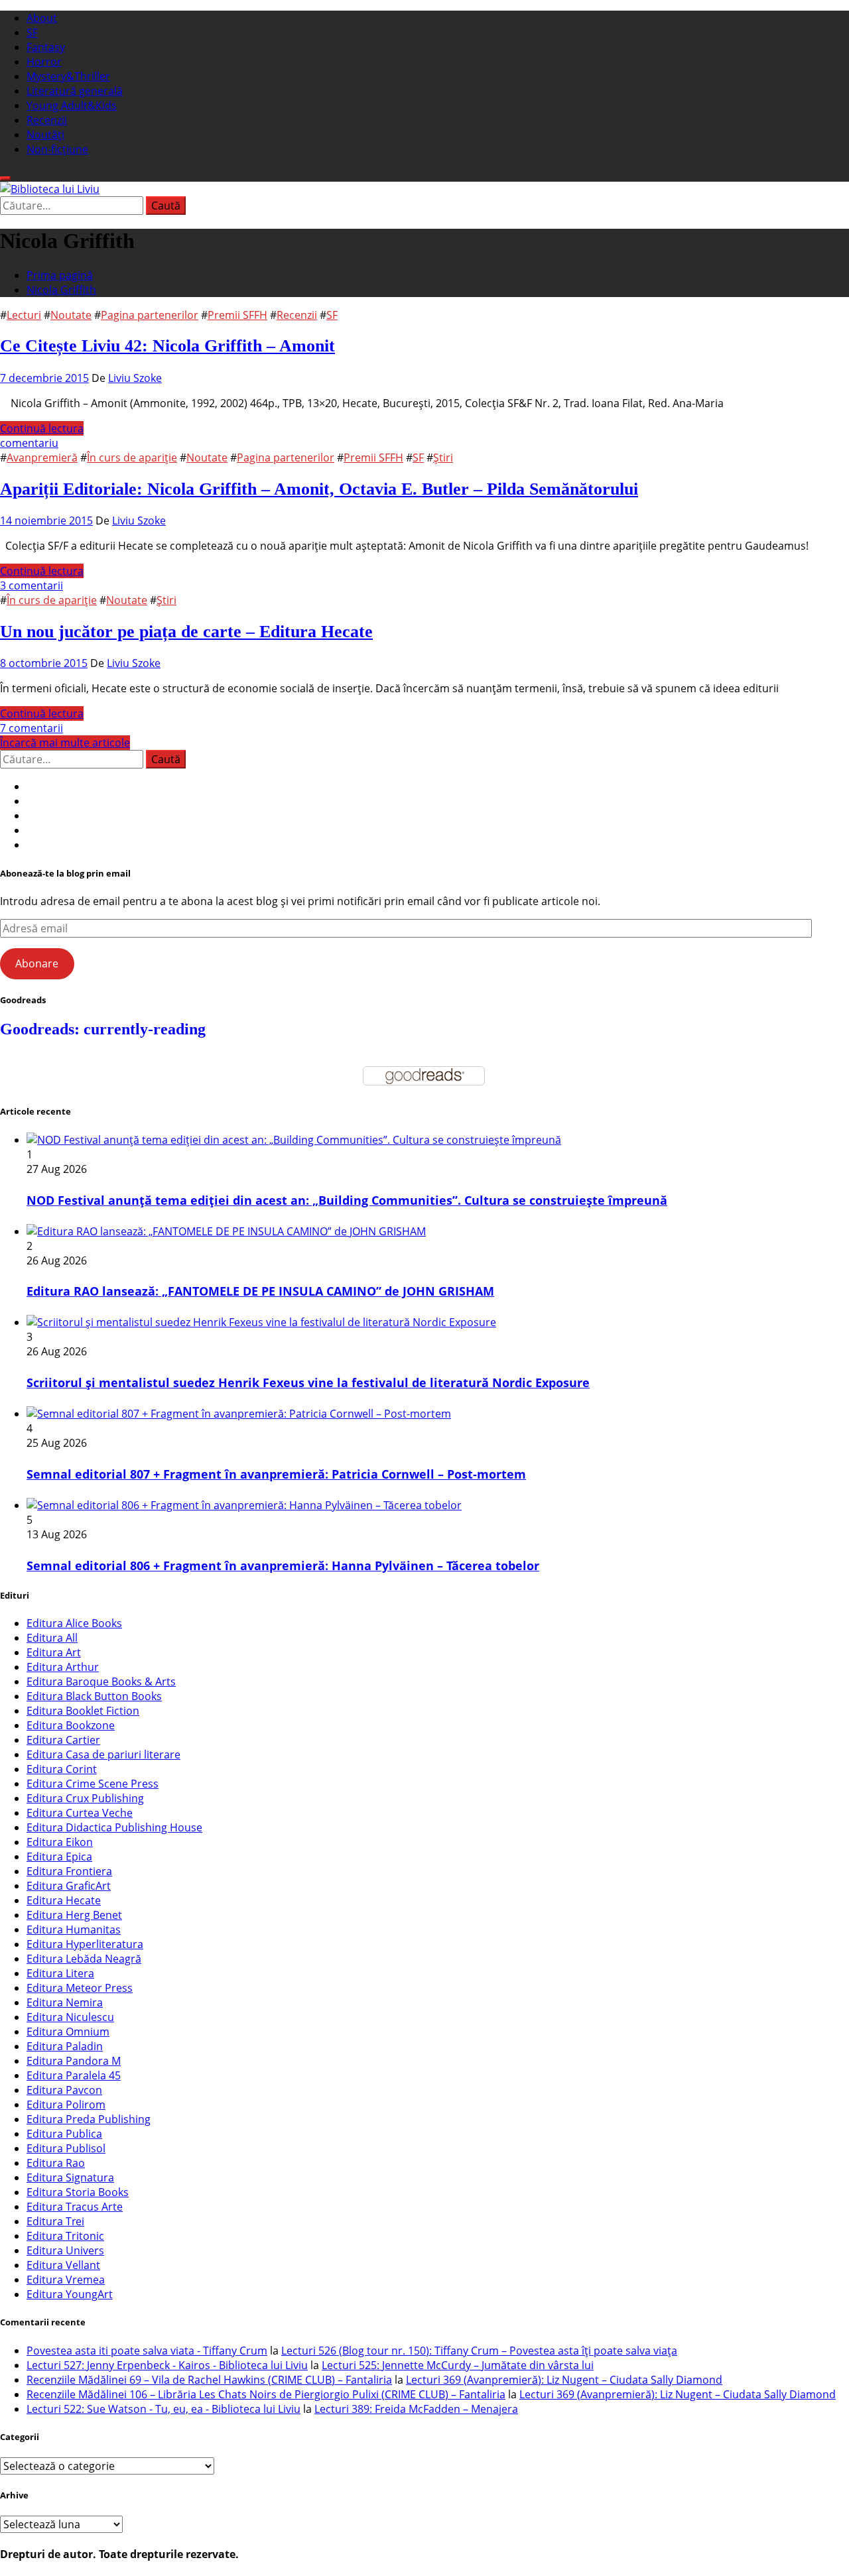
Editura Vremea (66, 2280)
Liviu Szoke (135, 378)
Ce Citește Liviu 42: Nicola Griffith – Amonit (167, 346)
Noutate (71, 315)
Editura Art (54, 1652)
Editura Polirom (66, 2105)
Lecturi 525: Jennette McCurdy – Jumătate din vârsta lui (458, 2365)
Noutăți (45, 135)
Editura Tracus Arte (75, 2207)
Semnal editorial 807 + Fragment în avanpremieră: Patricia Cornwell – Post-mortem (276, 1474)
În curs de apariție (132, 458)
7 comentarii (32, 728)
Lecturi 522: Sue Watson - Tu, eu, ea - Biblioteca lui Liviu (163, 2409)
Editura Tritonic (65, 2236)
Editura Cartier (63, 1740)
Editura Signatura (70, 2177)
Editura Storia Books (78, 2192)
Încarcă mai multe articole (65, 743)
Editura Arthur (63, 1667)
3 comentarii (32, 585)
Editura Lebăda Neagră (84, 1959)
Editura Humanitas (74, 1930)
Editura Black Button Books (94, 1696)
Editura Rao (56, 2163)
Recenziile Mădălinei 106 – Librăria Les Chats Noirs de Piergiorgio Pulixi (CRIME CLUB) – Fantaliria (266, 2394)
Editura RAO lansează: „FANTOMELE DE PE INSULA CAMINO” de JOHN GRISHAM (260, 1291)
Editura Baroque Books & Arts (101, 1682)
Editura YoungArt (70, 2294)
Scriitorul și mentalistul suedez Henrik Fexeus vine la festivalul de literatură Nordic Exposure (308, 1382)
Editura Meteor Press (80, 1988)
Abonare (37, 963)
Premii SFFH (237, 315)
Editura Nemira (65, 2002)
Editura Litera (60, 1973)
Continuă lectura (42, 428)
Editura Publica (64, 2134)
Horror (44, 62)
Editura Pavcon (64, 2090)
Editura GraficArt (69, 1886)
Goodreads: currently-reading (103, 1029)
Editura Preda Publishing (89, 2119)
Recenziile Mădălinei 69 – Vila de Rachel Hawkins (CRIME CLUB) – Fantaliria (209, 2380)
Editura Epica (59, 1857)
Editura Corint (62, 1769)
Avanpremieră (42, 458)
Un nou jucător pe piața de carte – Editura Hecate (186, 632)
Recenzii (47, 120)
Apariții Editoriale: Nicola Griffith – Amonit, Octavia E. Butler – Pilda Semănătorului (319, 489)
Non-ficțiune (57, 149)
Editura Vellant (63, 2265)
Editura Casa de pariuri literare (103, 1754)
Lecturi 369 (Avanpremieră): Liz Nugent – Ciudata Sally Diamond (564, 2380)
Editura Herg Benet (74, 1915)
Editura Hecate (64, 1900)
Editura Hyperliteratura (85, 1944)
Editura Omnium (68, 2032)
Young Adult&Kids (72, 105)
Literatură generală (75, 91)
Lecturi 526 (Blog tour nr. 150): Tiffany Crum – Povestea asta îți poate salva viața (479, 2351)
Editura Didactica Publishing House (114, 1827)
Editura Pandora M (74, 2061)
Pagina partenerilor (150, 315)
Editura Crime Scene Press (93, 1784)
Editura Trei (55, 2221)
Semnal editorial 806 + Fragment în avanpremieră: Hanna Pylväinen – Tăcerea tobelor (283, 1565)
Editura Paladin (65, 2046)
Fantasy (46, 47)
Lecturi (24, 315)
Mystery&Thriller (68, 76)
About (42, 18)
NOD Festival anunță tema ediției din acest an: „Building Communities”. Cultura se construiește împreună (347, 1200)
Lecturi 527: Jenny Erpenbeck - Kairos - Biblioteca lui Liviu (167, 2365)
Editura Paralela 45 (74, 2075)
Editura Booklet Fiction (83, 1711)
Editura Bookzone (71, 1725)
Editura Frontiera (69, 1871)
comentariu (29, 443)
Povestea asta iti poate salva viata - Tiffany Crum (147, 2351)
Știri (443, 458)
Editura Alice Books (74, 1623)
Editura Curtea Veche (80, 1813)
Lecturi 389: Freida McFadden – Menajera (416, 2409)
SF (32, 32)
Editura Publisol (66, 2148)
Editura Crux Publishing (85, 1798)
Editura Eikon (60, 1842)
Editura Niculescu (70, 2017)
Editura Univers (65, 2250)
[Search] (5, 178)
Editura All (52, 1638)
